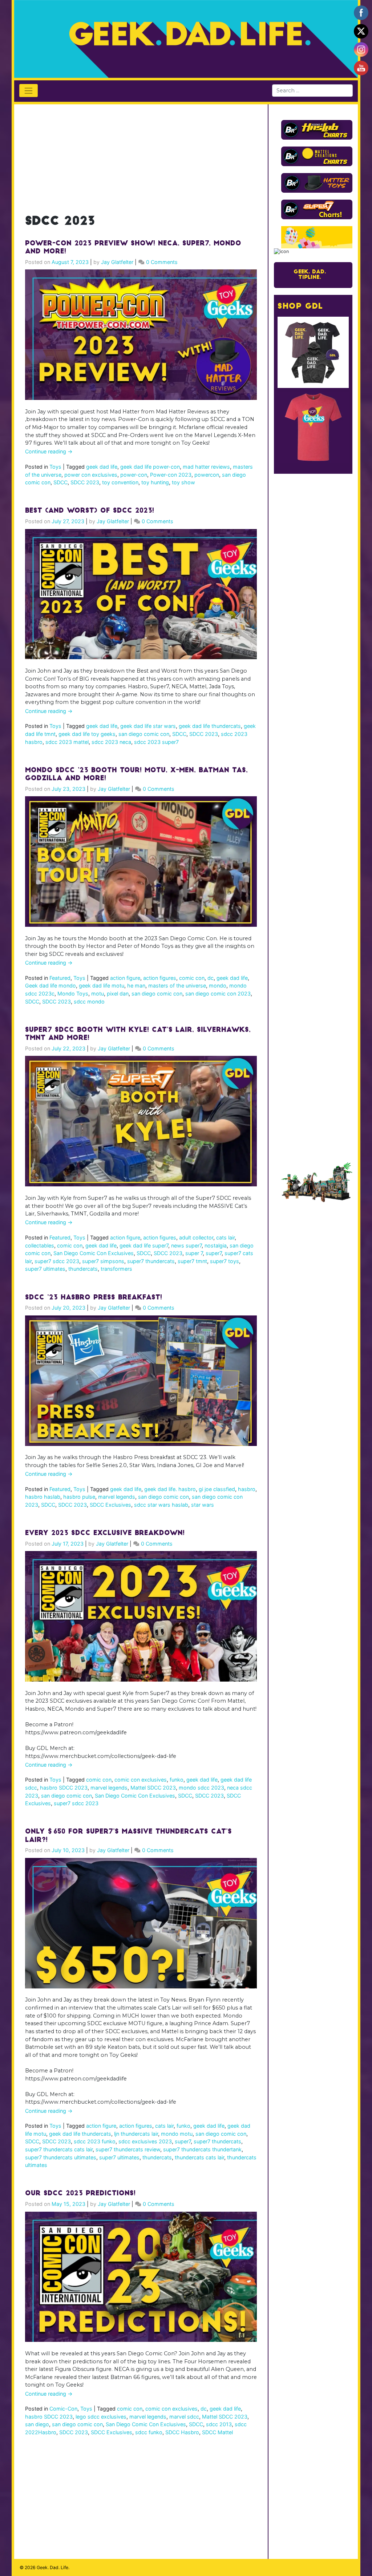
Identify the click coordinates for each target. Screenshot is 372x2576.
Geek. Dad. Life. (53, 2567)
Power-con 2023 (171, 475)
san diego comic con (144, 734)
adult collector (196, 1237)
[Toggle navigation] (29, 91)
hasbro (247, 1489)
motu (98, 993)
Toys (55, 467)
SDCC (60, 482)
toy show (183, 482)
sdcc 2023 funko (95, 2141)
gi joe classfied (217, 1489)
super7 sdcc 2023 (57, 1261)
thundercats (83, 1269)
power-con (134, 475)
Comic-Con (63, 2409)
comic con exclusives (141, 1780)
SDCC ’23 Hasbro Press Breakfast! (94, 1298)
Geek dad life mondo (50, 985)
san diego (37, 2424)
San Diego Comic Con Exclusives (94, 1253)
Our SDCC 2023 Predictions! (80, 2194)
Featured (60, 978)
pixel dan (118, 993)
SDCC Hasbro (182, 2432)
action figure (125, 978)
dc (211, 978)
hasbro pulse (79, 1497)
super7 (214, 1253)
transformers (116, 1269)
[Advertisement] (141, 155)
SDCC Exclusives (110, 1505)
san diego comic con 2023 (218, 993)
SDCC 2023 (85, 482)
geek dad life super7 (144, 1245)
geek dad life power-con (150, 467)
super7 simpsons (103, 1261)
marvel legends (117, 1497)
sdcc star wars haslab (161, 1505)
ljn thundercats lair (136, 2134)
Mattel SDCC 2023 (153, 1788)
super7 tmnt (192, 1261)
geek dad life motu (102, 985)
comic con (192, 978)
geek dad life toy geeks (87, 734)
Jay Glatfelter (117, 262)
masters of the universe (177, 985)
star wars (203, 1505)
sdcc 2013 (219, 2424)
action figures (160, 978)
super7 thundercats (151, 1261)
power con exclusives (91, 475)
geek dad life (102, 467)
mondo (218, 985)
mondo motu (177, 2134)
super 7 (194, 1253)
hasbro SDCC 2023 (64, 1788)
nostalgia (216, 1245)
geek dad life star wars (148, 726)
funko (177, 1780)
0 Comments (162, 262)
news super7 (186, 1245)
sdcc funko (149, 2432)
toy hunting (155, 482)
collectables (40, 1245)
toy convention (120, 482)
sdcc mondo (89, 1001)
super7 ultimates (45, 1269)
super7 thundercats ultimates (61, 2157)
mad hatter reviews (206, 467)
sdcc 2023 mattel (67, 742)
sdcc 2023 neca (111, 742)
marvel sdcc (184, 2417)
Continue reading (49, 451)
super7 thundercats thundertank (202, 2149)
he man (136, 985)
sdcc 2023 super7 (156, 742)
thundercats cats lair (199, 2157)
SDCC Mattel (217, 2432)
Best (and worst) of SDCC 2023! (90, 511)
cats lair (225, 1237)
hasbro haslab (43, 1497)
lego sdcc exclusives (101, 2417)
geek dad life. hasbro (170, 1489)
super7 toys (225, 1261)
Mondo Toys (73, 993)
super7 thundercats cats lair (59, 2149)
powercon (207, 475)
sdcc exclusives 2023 (145, 2141)
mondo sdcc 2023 (201, 1788)
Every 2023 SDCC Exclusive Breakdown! (105, 1534)
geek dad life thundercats (210, 726)
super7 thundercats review (128, 2149)
